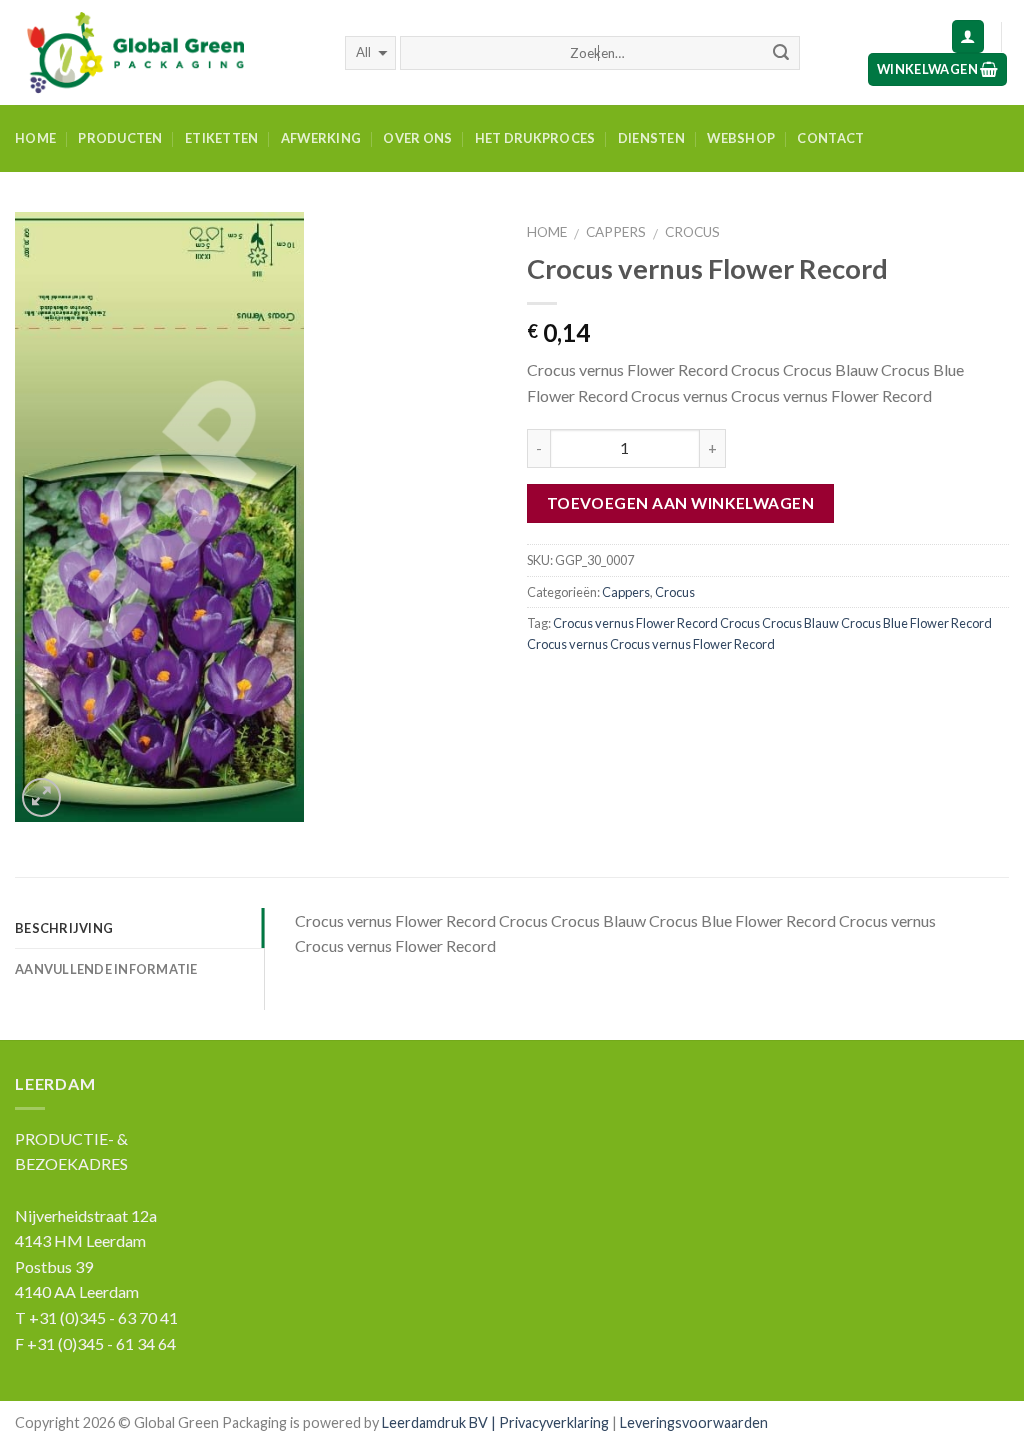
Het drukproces (535, 138)
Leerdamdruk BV (435, 1422)
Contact (830, 138)
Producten (120, 138)
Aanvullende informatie (106, 969)
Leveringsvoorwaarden (694, 1422)
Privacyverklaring (554, 1422)
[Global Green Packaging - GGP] (165, 52)
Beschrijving (64, 928)
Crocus (692, 232)
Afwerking (321, 138)
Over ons (417, 138)
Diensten (651, 138)
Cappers (616, 232)
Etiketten (221, 138)
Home (35, 138)
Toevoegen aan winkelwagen (681, 503)
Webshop (741, 138)
